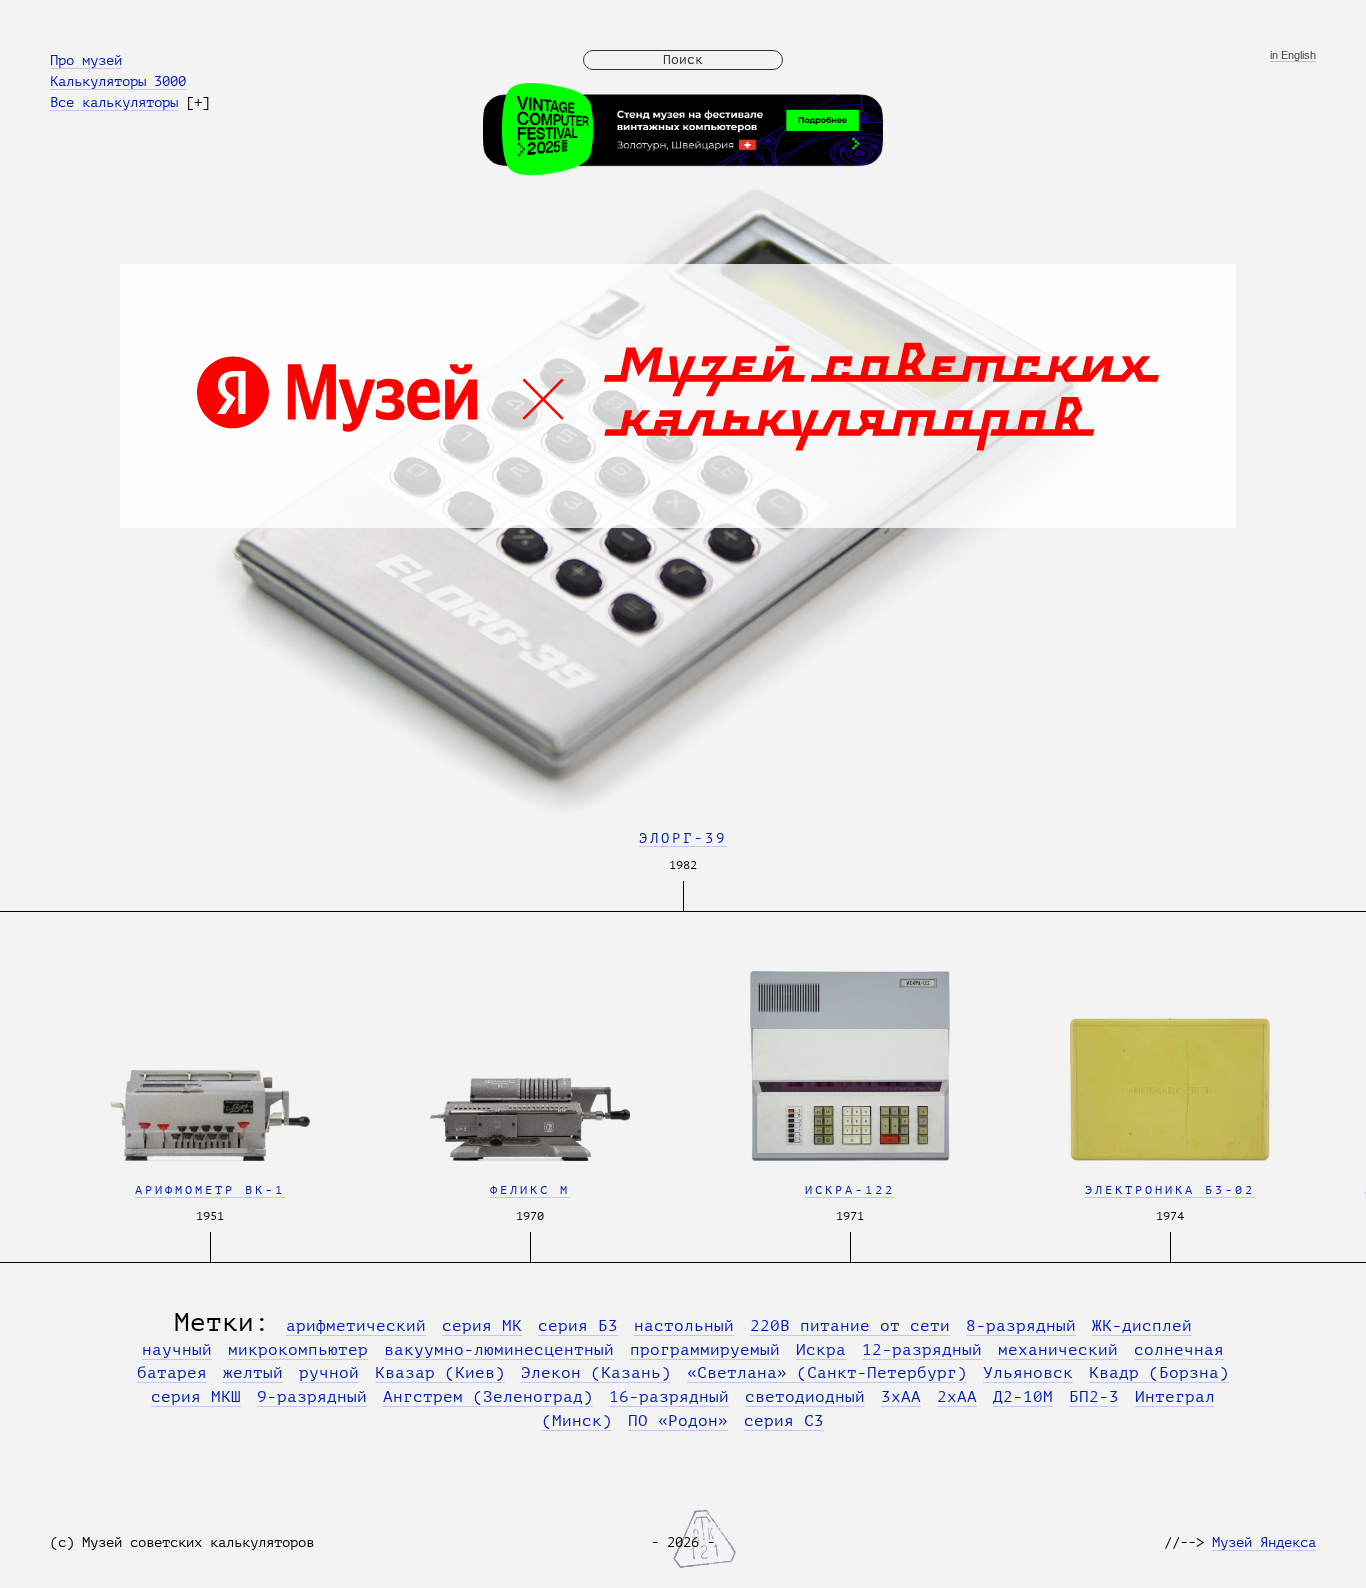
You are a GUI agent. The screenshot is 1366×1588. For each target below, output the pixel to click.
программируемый (705, 1350)
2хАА (957, 1397)
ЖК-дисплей (1142, 1326)
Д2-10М (1023, 1397)
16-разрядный (669, 1397)
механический (1058, 1350)
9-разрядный (312, 1397)
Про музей (86, 60)
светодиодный (805, 1397)
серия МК (482, 1326)
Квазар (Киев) (440, 1373)
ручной (329, 1373)
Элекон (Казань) (596, 1373)
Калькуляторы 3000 (118, 81)
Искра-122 (850, 1190)
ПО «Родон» (678, 1421)
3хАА (901, 1397)
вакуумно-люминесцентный (499, 1350)
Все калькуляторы (114, 102)
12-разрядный (922, 1350)
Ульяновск (1028, 1373)
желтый (253, 1373)
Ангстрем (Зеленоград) (488, 1397)
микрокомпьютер (298, 1350)
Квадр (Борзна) (1159, 1373)
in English (1293, 55)
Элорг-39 (683, 838)
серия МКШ (196, 1397)
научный (177, 1350)
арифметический (356, 1326)
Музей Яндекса (1264, 1542)
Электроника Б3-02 (1170, 1190)
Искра (821, 1350)
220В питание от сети (850, 1326)
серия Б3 (578, 1326)
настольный (684, 1326)
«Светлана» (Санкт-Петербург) (827, 1373)
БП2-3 (1094, 1397)
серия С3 (784, 1421)
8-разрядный (1021, 1326)
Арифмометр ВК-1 (210, 1190)
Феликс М (530, 1190)
